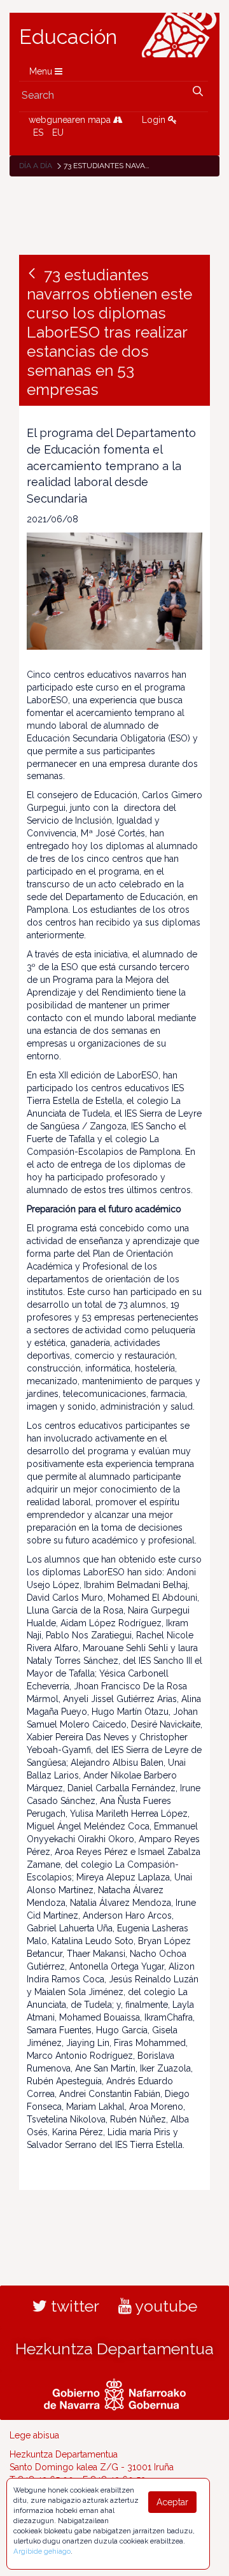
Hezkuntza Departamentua (114, 2349)
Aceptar (172, 2502)
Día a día (36, 166)
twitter (73, 2306)
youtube (164, 2306)
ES (38, 132)
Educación (68, 37)
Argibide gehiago (42, 2551)
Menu (42, 71)
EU (58, 132)
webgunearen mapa (71, 120)
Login (155, 120)
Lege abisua (34, 2435)
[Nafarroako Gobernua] (115, 2393)
